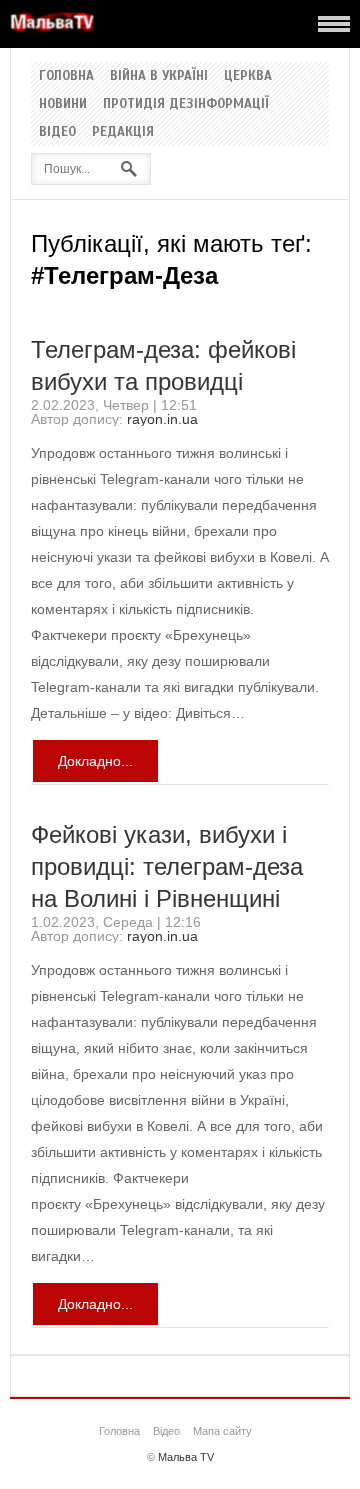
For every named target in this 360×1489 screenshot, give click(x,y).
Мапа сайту (222, 1431)
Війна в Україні (159, 76)
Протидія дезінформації (186, 104)
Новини (63, 104)
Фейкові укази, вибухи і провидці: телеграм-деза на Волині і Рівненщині (167, 866)
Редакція (123, 132)
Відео (57, 132)
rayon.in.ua (162, 419)
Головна (66, 76)
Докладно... (95, 761)
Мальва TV (186, 1457)
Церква (248, 76)
